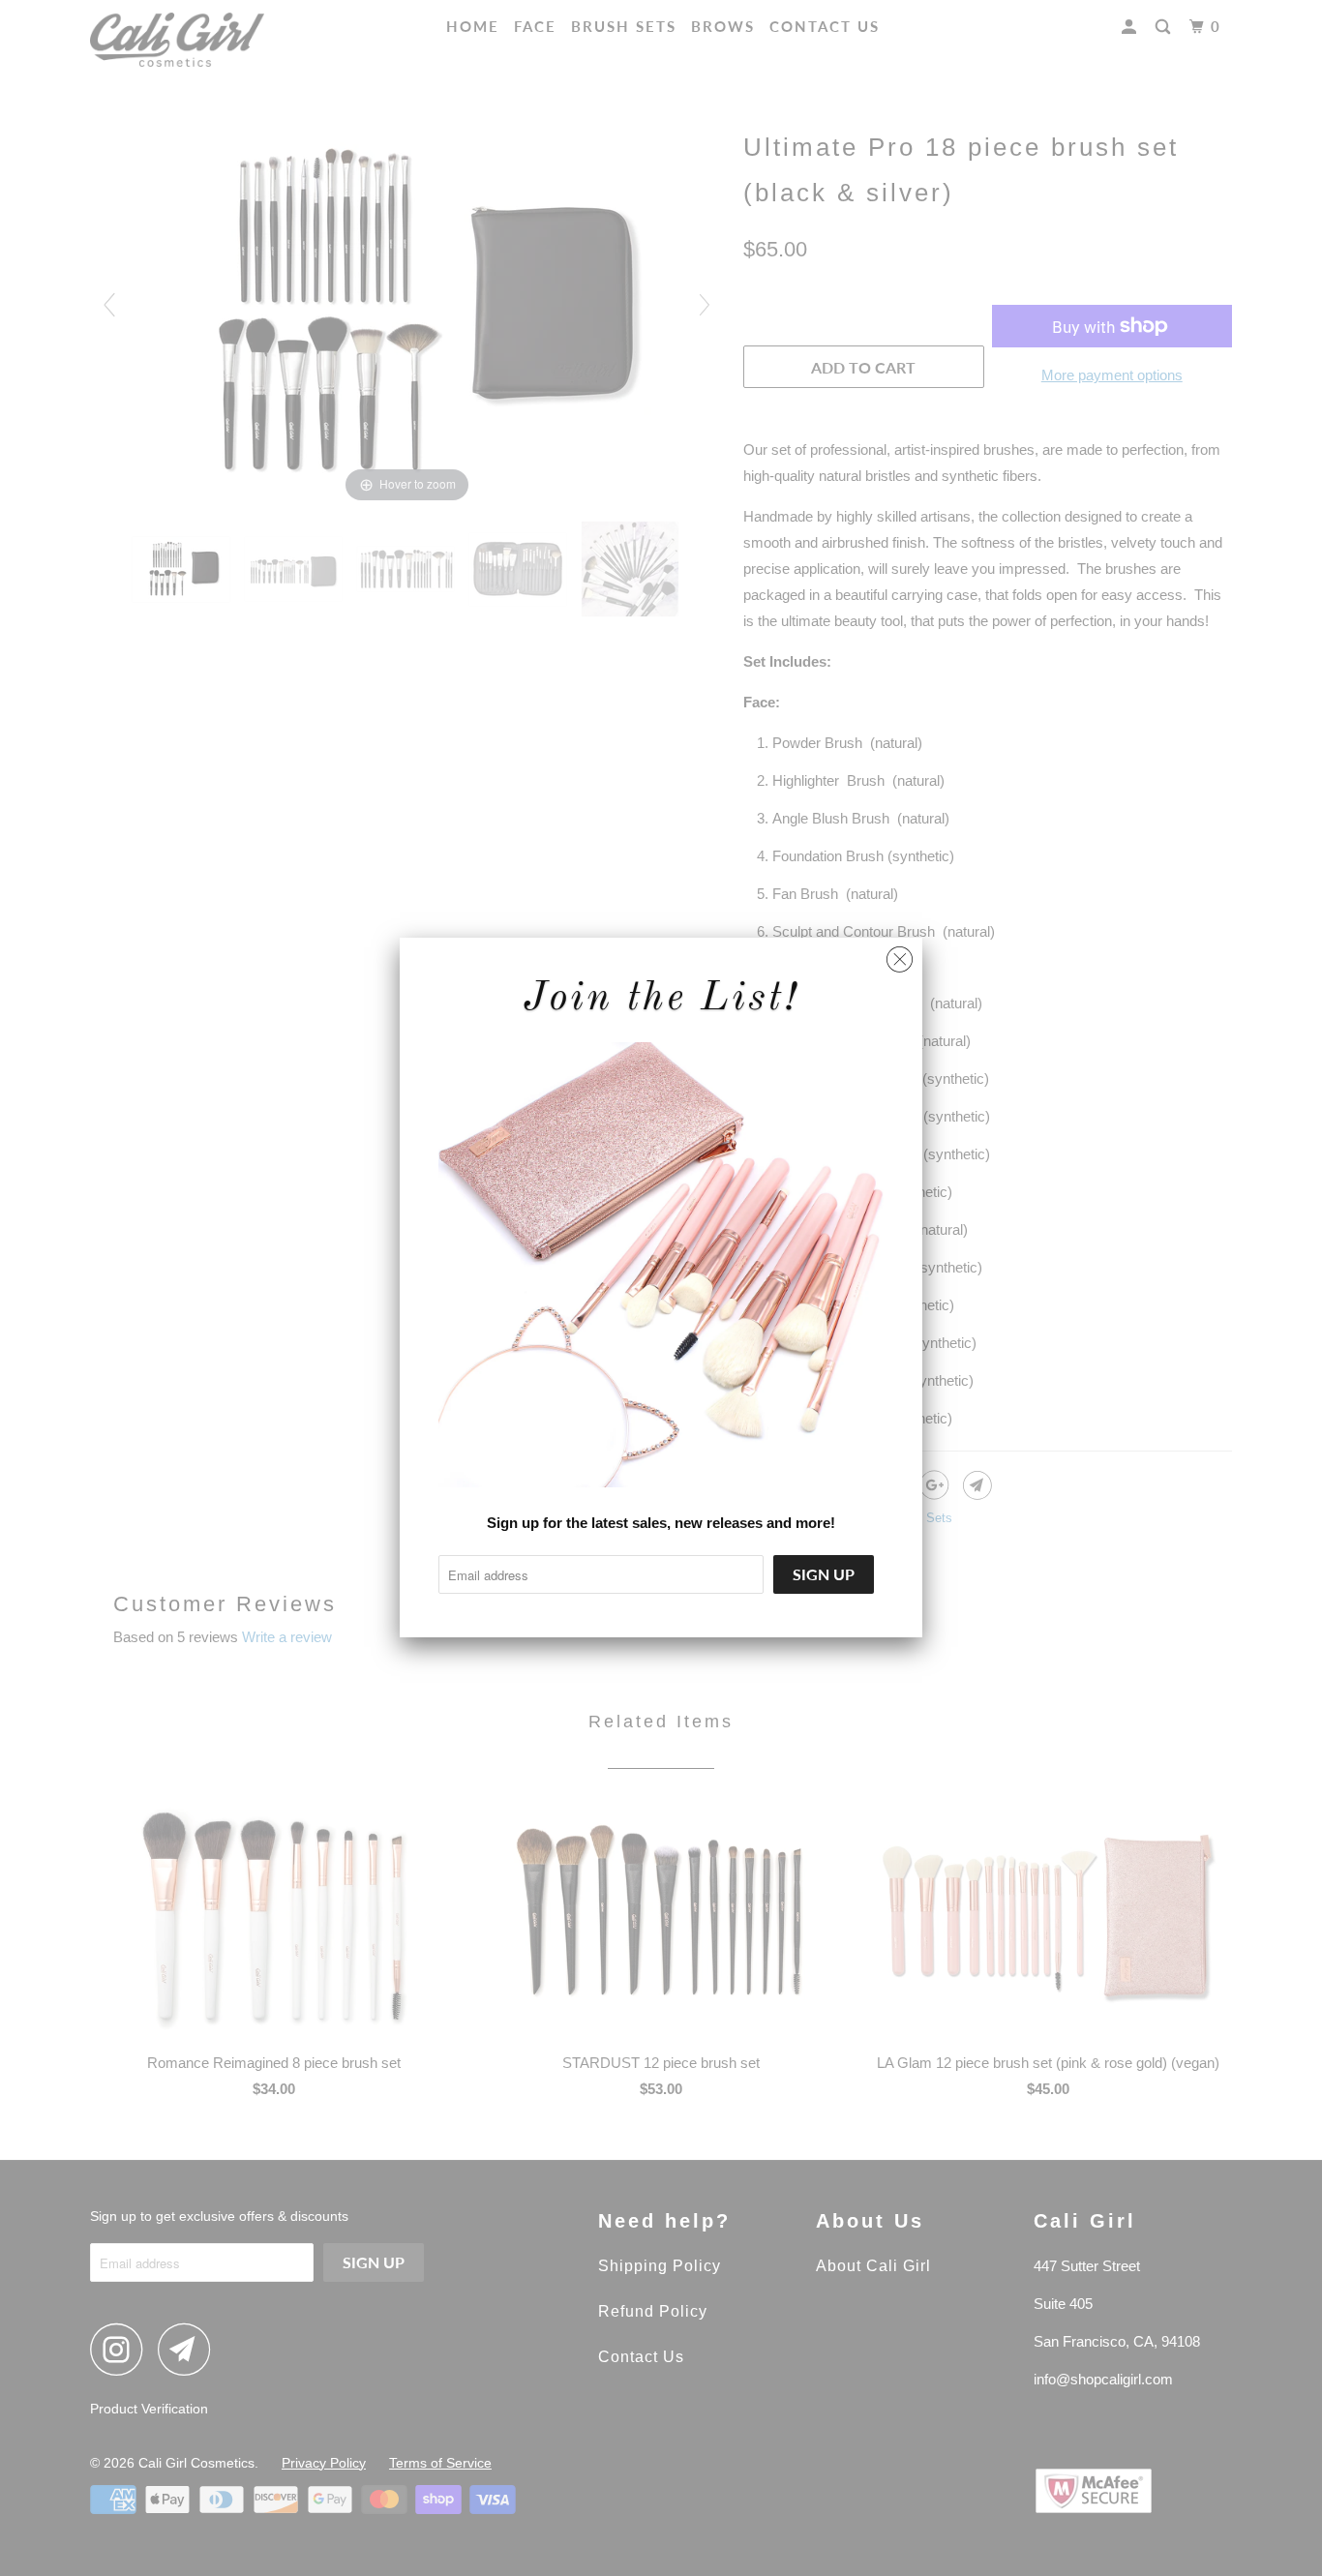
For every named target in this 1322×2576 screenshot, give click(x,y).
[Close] (900, 955)
